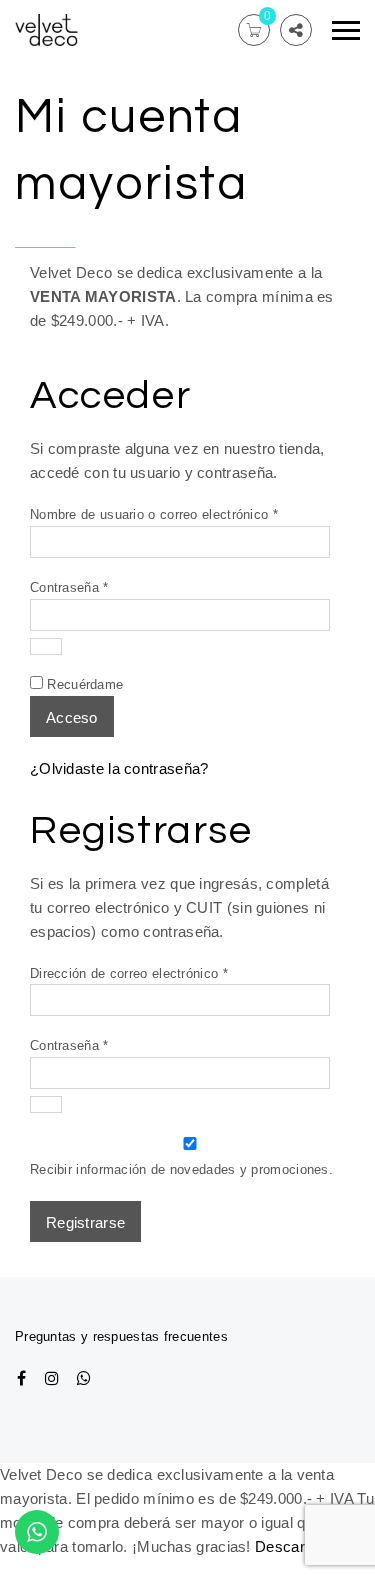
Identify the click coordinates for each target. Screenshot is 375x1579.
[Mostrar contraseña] (46, 646)
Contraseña (101, 587)
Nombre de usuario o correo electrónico (186, 514)
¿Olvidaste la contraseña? (119, 768)
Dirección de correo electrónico (161, 973)
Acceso (72, 717)
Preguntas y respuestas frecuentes (121, 1336)
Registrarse (85, 1222)
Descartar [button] (289, 1546)
